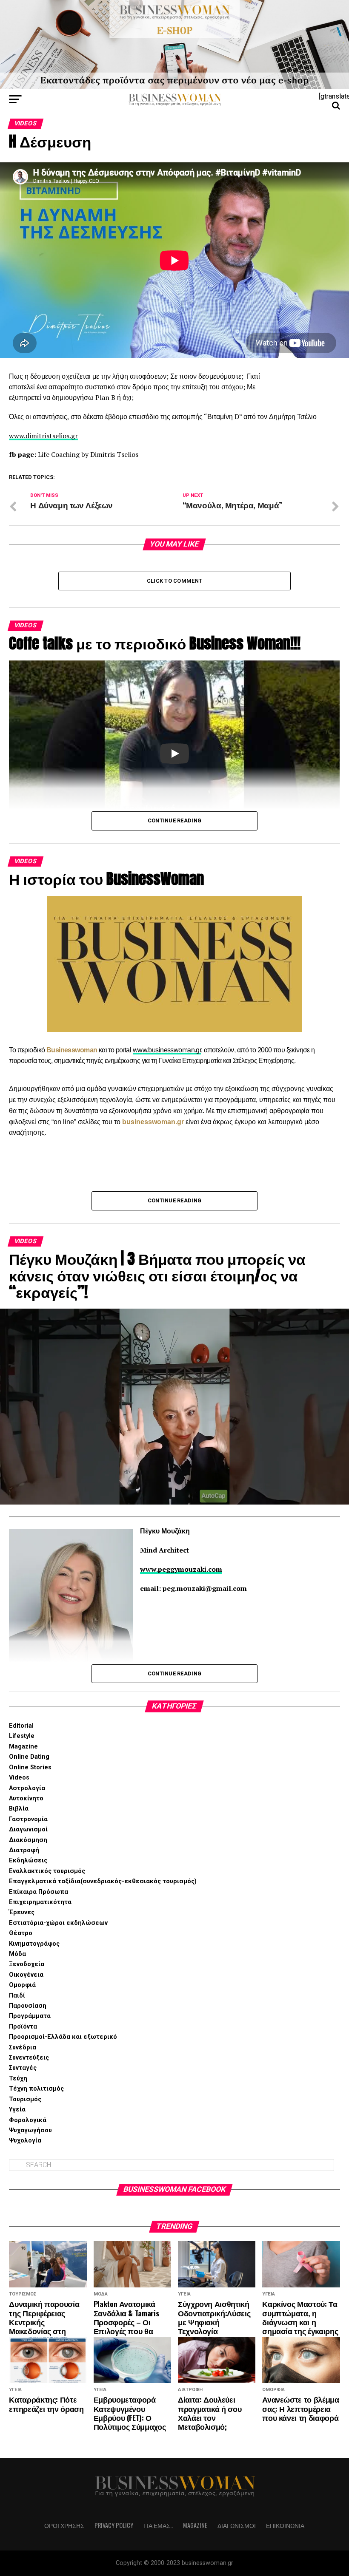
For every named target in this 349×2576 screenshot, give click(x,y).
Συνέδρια (23, 2047)
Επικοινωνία (285, 2525)
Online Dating (29, 1757)
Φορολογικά (28, 2120)
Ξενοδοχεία (27, 1964)
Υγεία (17, 2110)
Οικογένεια (26, 1975)
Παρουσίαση (28, 2006)
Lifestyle (22, 1736)
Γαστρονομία (28, 1819)
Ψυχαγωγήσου (30, 2130)
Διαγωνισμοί (28, 1829)
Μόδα (17, 1954)
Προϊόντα (23, 2027)
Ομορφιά (22, 1985)
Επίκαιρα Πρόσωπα (39, 1892)
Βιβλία (19, 1809)
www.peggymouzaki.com (181, 1569)
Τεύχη (18, 2079)
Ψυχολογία (25, 2141)
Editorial (21, 1726)
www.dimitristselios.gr (43, 436)
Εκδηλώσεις (28, 1860)
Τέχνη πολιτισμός (36, 2089)
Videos (19, 1778)
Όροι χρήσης (64, 2525)
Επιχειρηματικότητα (40, 1902)
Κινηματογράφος (34, 1944)
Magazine (23, 1747)
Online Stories (30, 1767)
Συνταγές (23, 2068)
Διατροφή (24, 1850)
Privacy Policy (114, 2525)
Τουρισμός (25, 2099)
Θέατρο (21, 1933)
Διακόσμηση (28, 1840)
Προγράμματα (30, 2016)
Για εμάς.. (158, 2525)
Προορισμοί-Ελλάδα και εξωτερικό (63, 2037)
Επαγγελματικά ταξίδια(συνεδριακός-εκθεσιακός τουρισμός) (103, 1881)
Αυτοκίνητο (26, 1798)
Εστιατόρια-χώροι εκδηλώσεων (58, 1923)
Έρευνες (22, 1912)
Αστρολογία (27, 1788)
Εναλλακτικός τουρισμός (47, 1871)
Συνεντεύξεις (29, 2058)
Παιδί (17, 1996)
